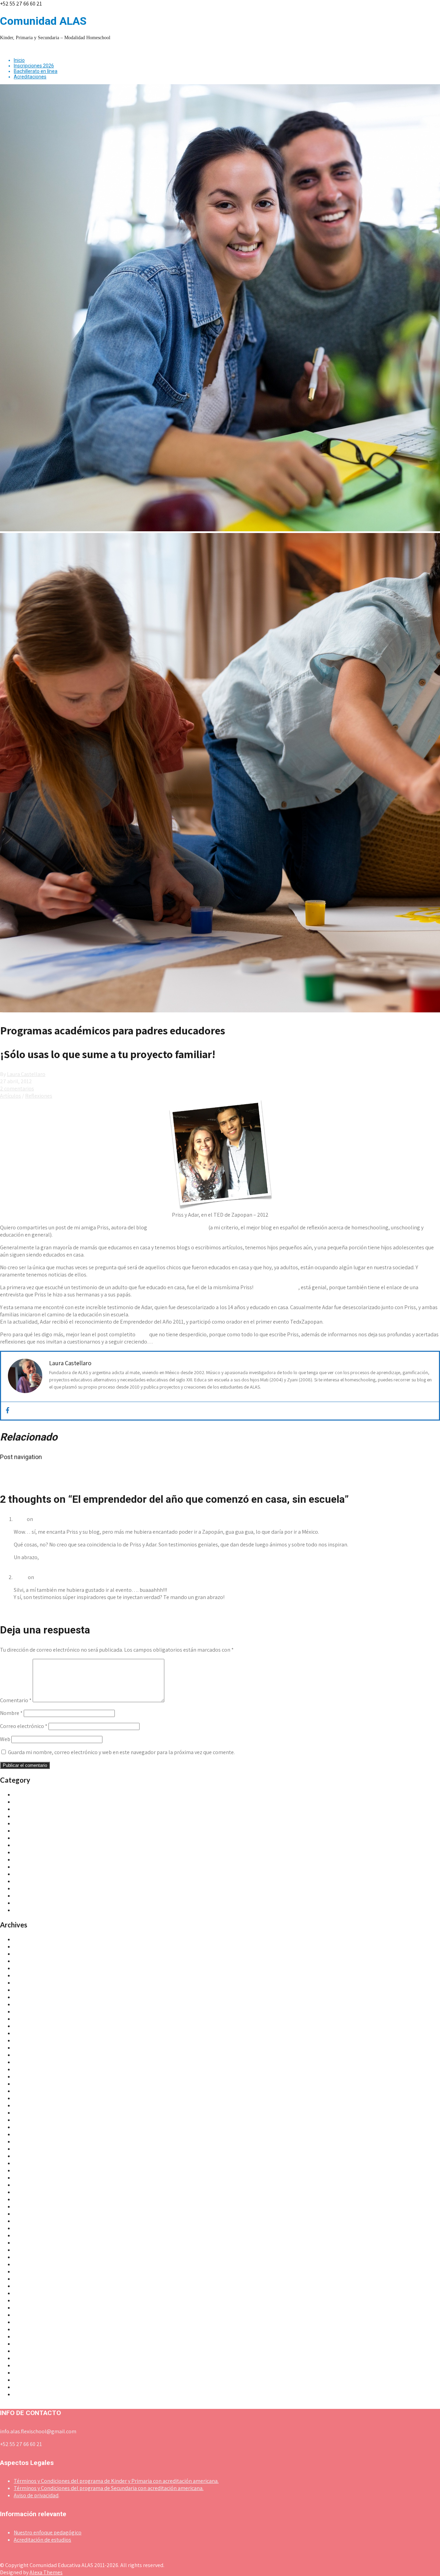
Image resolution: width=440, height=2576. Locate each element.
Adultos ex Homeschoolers (45, 1823)
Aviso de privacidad (36, 2495)
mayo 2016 (26, 2019)
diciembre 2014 (32, 2105)
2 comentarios (17, 1089)
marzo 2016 (27, 2033)
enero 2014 (27, 2170)
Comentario (16, 1700)
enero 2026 (27, 1939)
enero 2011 (26, 2387)
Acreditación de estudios (42, 2540)
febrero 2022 (29, 1961)
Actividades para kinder (41, 1795)
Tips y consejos (31, 1903)
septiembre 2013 (33, 2192)
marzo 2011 (27, 2373)
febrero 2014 (29, 2163)
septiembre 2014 (33, 2127)
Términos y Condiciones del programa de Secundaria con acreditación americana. (109, 2488)
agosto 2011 (28, 2336)
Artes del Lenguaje (35, 1831)
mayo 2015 (26, 2069)
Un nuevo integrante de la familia (42, 1472)
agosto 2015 (28, 2055)
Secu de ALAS (29, 1896)
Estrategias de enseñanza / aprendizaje (59, 1852)
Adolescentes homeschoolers (48, 1816)
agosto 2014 (28, 2134)
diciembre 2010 (32, 2394)
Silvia (20, 1519)
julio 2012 (25, 2257)
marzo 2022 (28, 1954)
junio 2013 (25, 2214)
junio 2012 (26, 2264)
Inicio (19, 60)
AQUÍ (142, 1334)
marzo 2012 (27, 2286)
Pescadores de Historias (42, 1881)
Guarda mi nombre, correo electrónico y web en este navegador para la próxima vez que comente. (121, 1752)
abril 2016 (25, 2026)
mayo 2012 (26, 2271)
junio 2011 (25, 2351)
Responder (27, 1570)
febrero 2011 (28, 2380)
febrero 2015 (29, 2091)
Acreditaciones (30, 77)
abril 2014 (25, 2149)
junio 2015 (25, 2062)
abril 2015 (25, 2077)
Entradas (24, 1845)
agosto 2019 (28, 1975)
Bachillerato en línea (36, 71)
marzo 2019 (27, 1983)
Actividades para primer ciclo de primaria (62, 1802)
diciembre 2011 (31, 2308)
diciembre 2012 (32, 2243)
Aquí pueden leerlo (276, 1287)
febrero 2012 (29, 2293)
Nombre (11, 1713)
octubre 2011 (29, 2322)
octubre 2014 (29, 2120)
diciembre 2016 (32, 2004)
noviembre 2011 (32, 2315)
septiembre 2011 (33, 2329)
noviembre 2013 (32, 2178)
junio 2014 (25, 2142)
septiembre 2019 (33, 1968)
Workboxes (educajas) (39, 1910)
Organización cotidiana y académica (56, 1874)
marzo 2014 (27, 2156)
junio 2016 (25, 2012)
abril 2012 (25, 2279)
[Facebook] (8, 1411)
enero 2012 (27, 2300)
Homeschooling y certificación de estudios (63, 1867)
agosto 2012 (28, 2250)
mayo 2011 (26, 2358)
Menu (6, 49)
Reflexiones (39, 1096)
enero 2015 (27, 2098)
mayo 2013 (26, 2221)
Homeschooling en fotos (43, 1860)
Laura (20, 1577)
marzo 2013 (27, 2228)
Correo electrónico (24, 1726)
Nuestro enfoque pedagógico (48, 2532)
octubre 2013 (29, 2185)
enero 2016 (27, 2040)
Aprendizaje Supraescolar (178, 1227)
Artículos (10, 1096)
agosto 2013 (28, 2199)
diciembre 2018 (32, 1990)
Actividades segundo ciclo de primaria (58, 1809)
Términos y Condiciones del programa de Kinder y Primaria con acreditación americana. (116, 2481)
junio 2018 (25, 1997)
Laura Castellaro (26, 1074)
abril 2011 (25, 2365)
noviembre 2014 (32, 2113)
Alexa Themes (46, 2572)
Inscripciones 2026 (34, 66)
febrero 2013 (29, 2235)
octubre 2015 (29, 2048)
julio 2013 (25, 2207)
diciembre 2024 (32, 1947)
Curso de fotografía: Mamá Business (45, 1479)
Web (5, 1739)
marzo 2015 (27, 2084)
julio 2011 (25, 2344)
